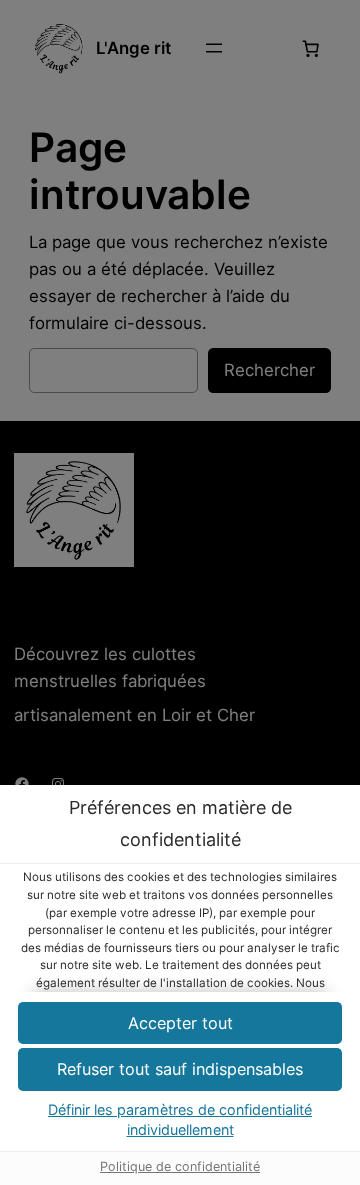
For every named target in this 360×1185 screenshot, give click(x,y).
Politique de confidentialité (180, 1166)
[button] (180, 1069)
